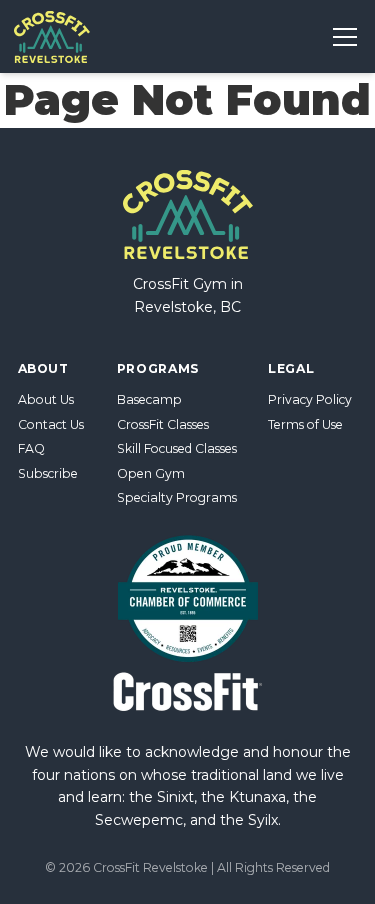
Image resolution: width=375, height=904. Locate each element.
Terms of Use (305, 424)
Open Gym (151, 473)
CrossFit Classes (163, 424)
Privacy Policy (310, 399)
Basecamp (149, 399)
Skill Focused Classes (177, 448)
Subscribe (48, 473)
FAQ (31, 448)
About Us (46, 399)
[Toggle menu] (343, 37)
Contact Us (51, 424)
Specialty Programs (177, 497)
